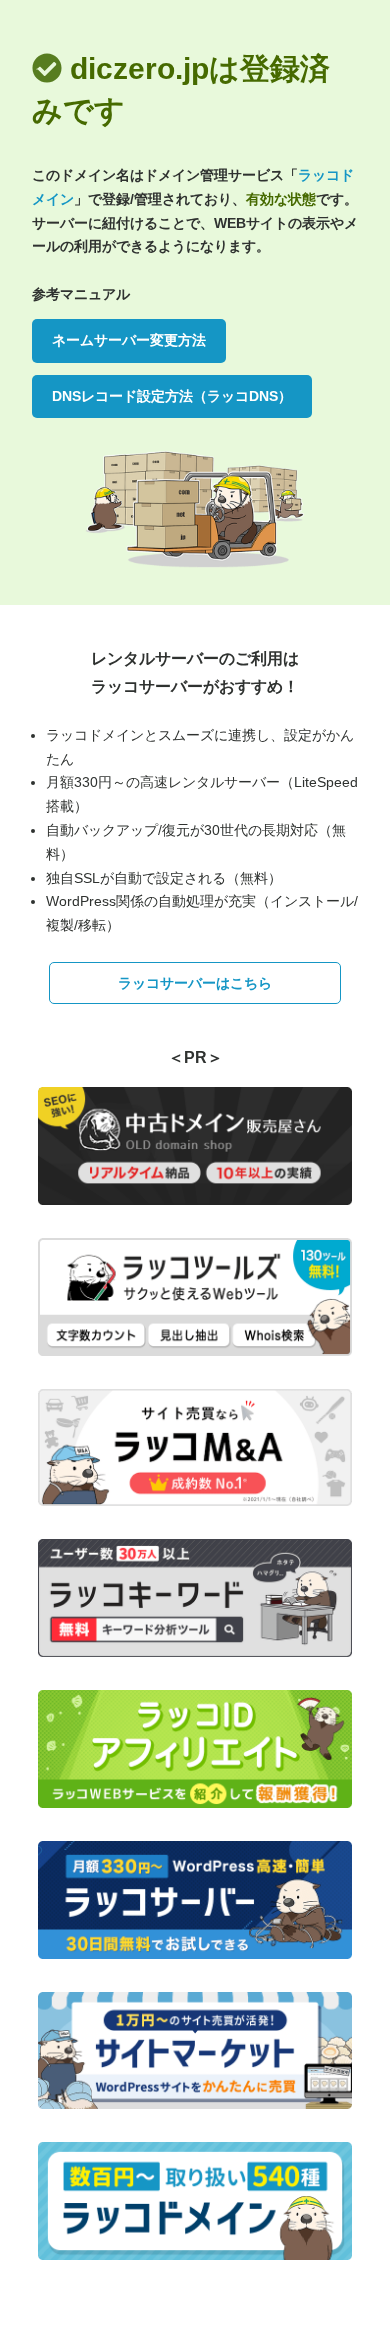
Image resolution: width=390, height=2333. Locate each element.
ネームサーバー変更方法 (129, 340)
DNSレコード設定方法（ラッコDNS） (172, 396)
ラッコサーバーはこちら (195, 983)
